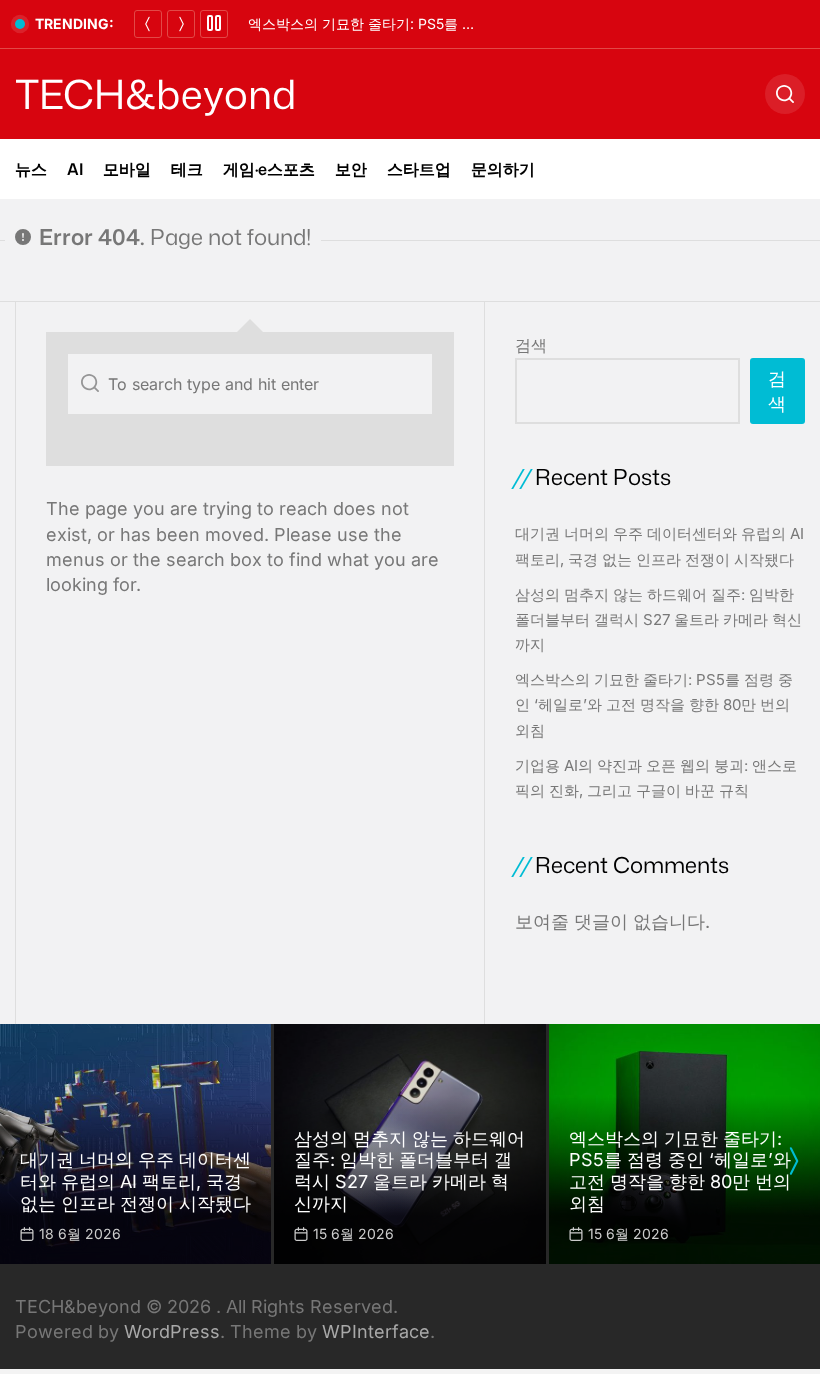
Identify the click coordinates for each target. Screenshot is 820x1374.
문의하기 (503, 169)
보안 (351, 169)
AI (75, 169)
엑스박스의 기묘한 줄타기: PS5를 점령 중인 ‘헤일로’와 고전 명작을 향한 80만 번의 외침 (654, 704)
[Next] (181, 24)
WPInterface (376, 1331)
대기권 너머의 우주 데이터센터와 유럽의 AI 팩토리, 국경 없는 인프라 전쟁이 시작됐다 (135, 1181)
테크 (187, 169)
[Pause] (214, 24)
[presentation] (793, 1161)
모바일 (127, 169)
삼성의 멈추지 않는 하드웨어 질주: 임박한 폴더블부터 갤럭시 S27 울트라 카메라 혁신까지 (658, 619)
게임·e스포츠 (269, 169)
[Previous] (148, 24)
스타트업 (419, 169)
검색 (531, 345)
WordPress (172, 1331)
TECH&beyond (155, 94)
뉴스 (31, 169)
